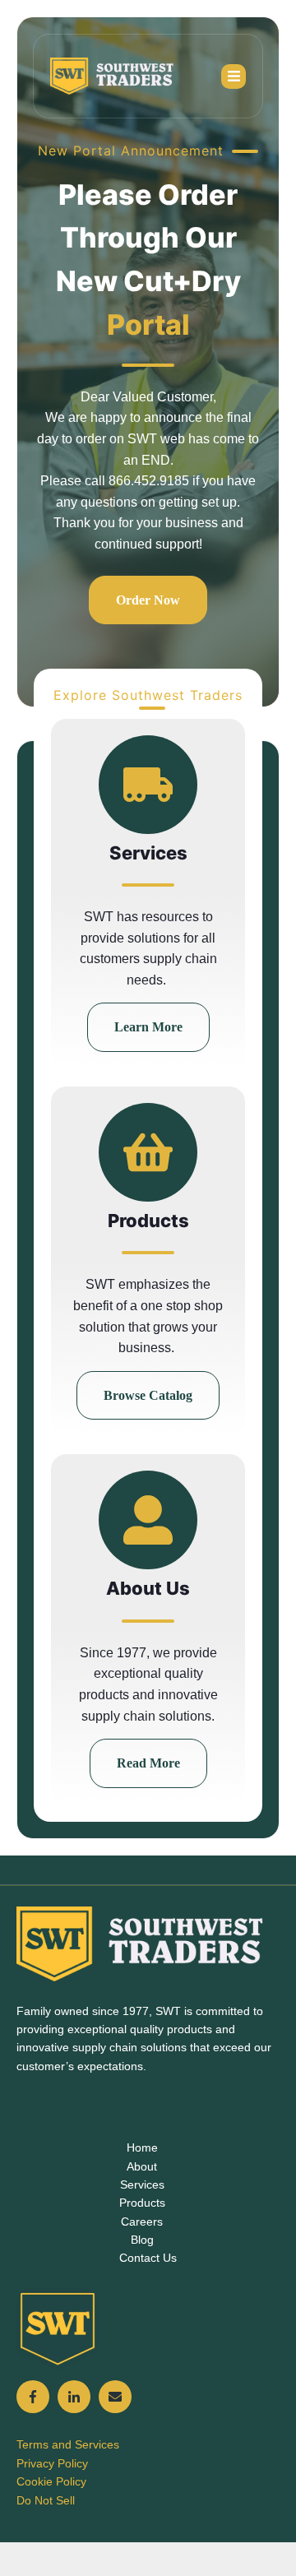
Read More (148, 1763)
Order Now (148, 600)
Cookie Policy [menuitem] (51, 2481)
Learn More (148, 1027)
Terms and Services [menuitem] (68, 2444)
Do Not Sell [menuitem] (46, 2500)
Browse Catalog (148, 1395)
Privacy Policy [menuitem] (52, 2463)
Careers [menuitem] (142, 2222)
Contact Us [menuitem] (148, 2258)
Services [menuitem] (142, 2185)
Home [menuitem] (142, 2147)
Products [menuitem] (142, 2203)
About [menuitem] (142, 2166)
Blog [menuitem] (142, 2240)
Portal (148, 324)
